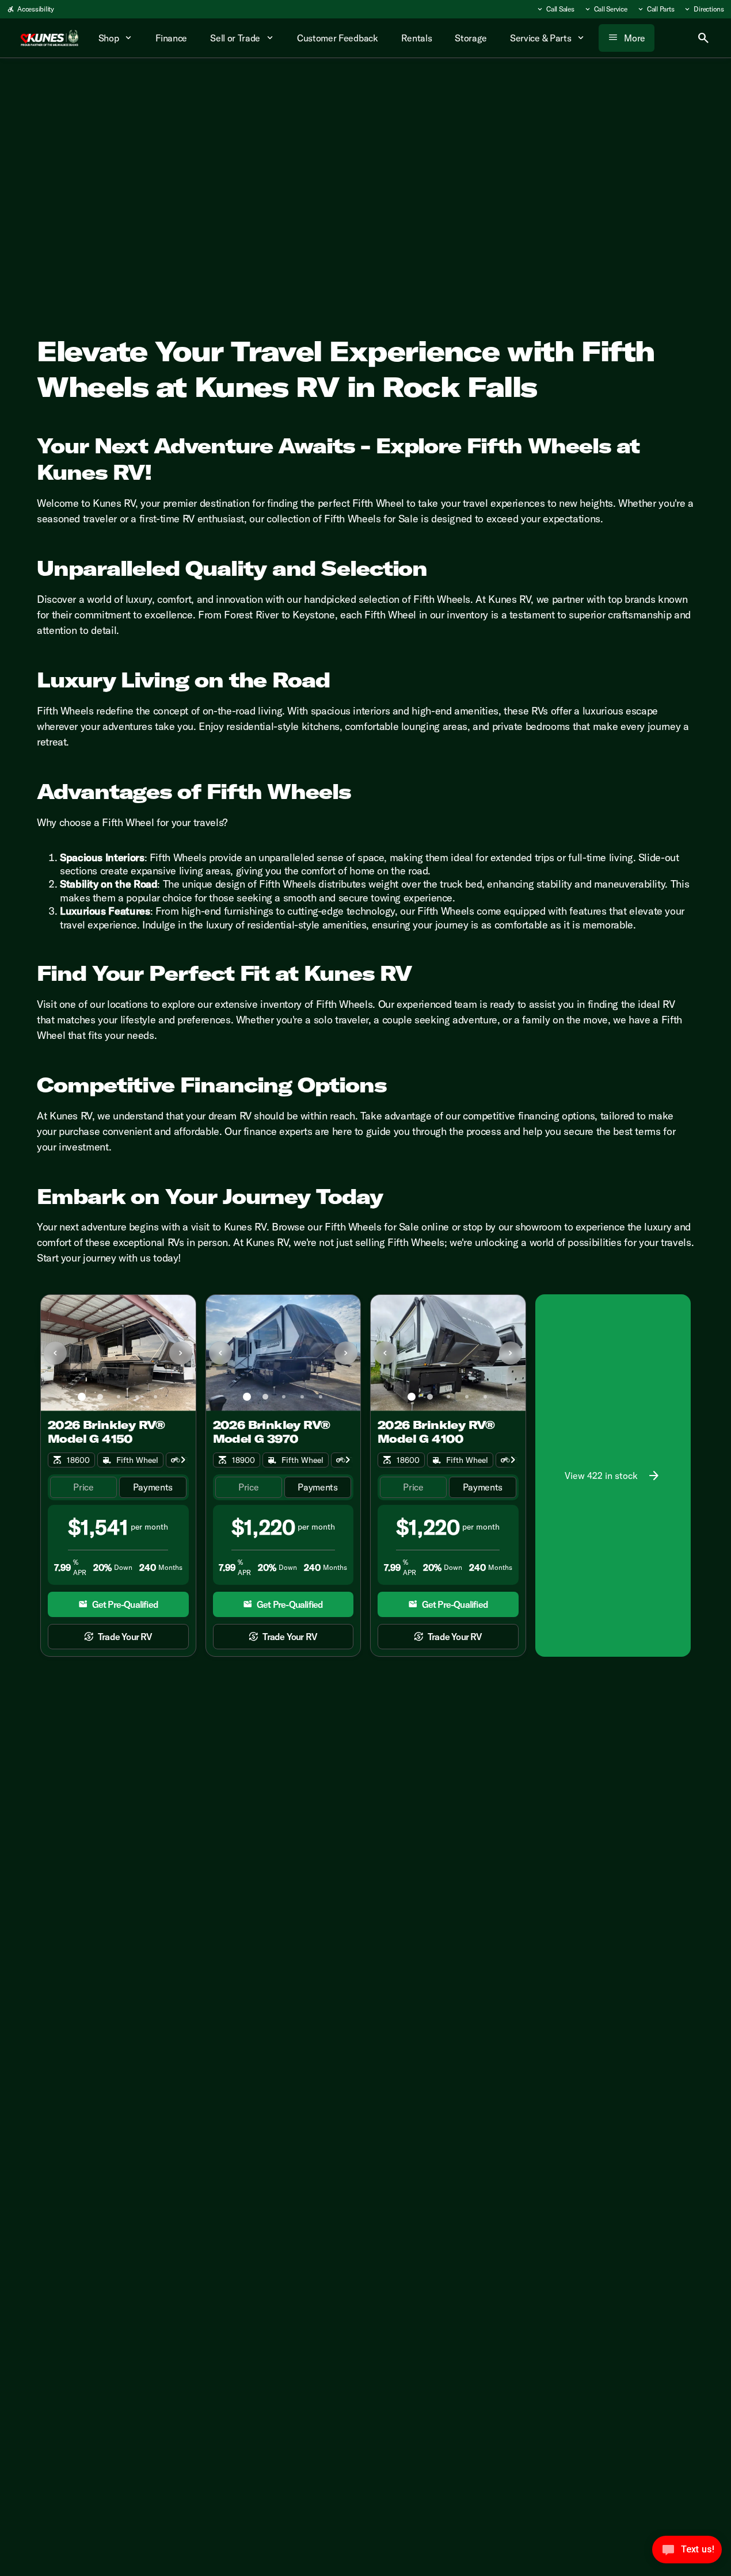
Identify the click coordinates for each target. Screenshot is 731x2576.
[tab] (83, 1487)
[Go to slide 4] (137, 1397)
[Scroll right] (183, 1460)
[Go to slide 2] (100, 1397)
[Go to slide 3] (119, 1397)
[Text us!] (687, 2552)
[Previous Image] (55, 1353)
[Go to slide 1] (82, 1397)
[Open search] (703, 38)
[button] (52, 1353)
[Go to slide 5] (155, 1397)
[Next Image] (181, 1353)
